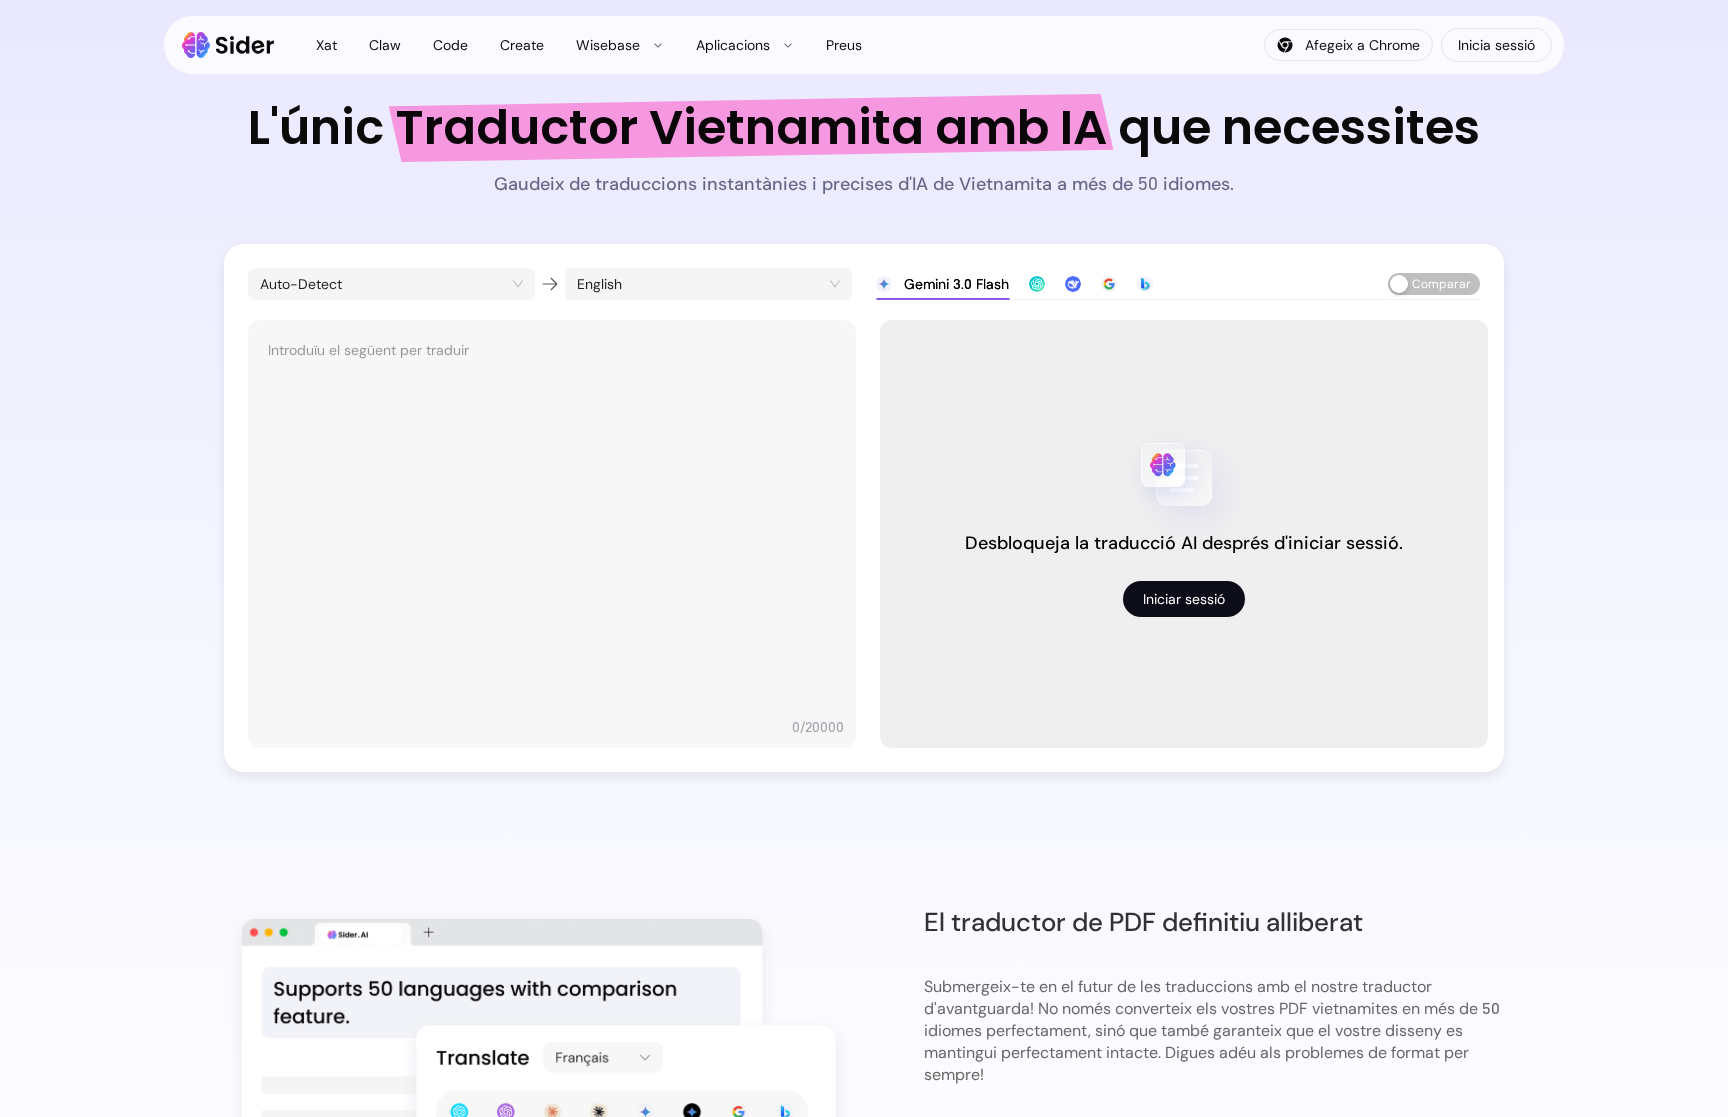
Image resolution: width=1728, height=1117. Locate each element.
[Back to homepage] (228, 45)
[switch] (1434, 284)
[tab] (942, 284)
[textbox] (552, 524)
